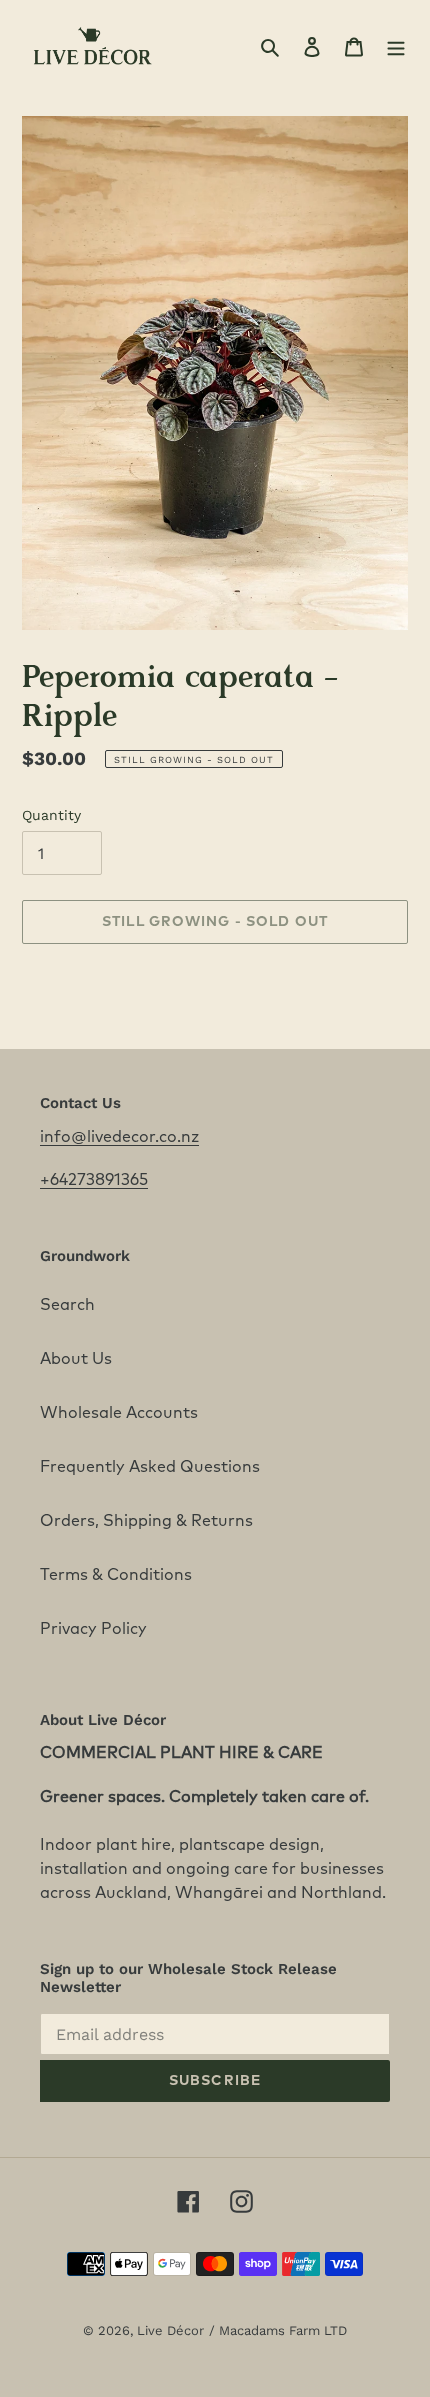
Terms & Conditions (116, 1575)
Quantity (51, 815)
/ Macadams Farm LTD (278, 2330)
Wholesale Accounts (119, 1413)
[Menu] (396, 46)
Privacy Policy (93, 1629)
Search (67, 1305)
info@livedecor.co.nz (119, 1137)
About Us (76, 1359)
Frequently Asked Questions (150, 1467)
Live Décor (170, 2330)
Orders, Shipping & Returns (146, 1521)
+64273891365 (94, 1180)
